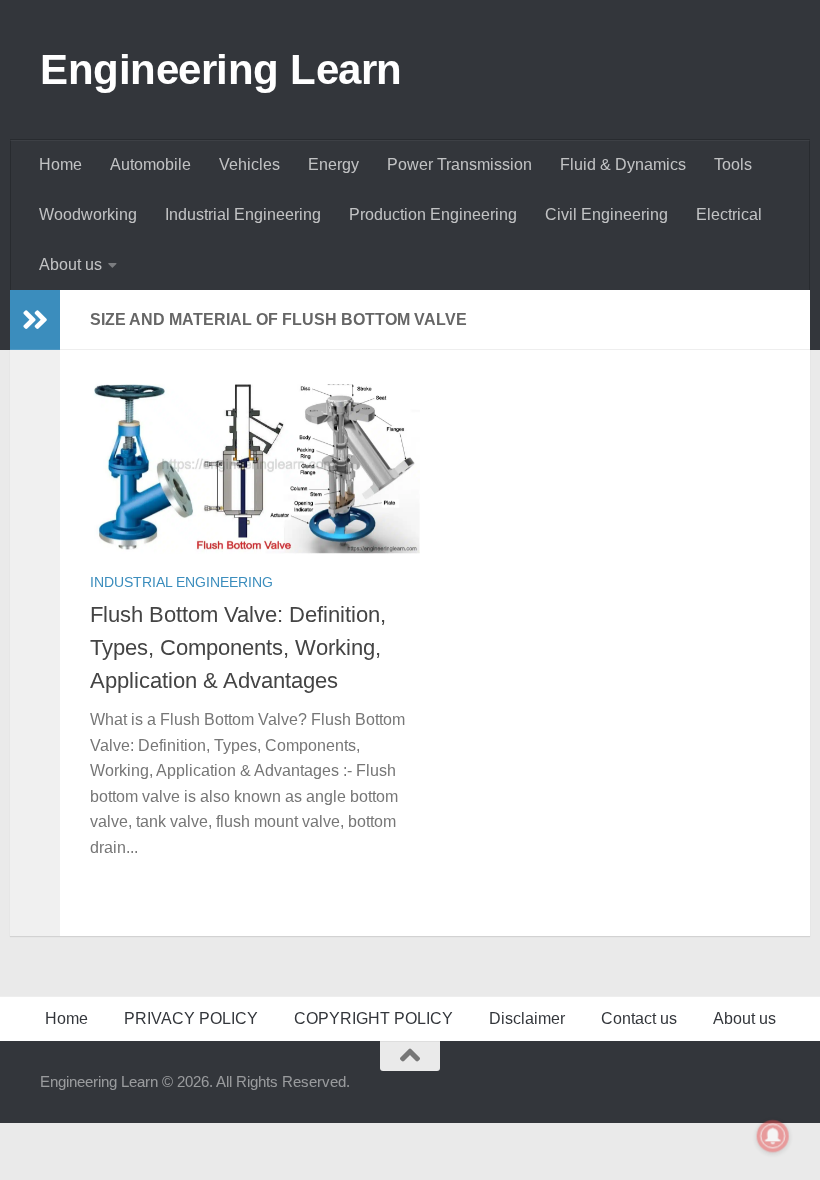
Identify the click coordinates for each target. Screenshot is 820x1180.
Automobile (150, 164)
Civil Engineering (606, 214)
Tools (733, 164)
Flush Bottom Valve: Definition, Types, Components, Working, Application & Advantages (238, 647)
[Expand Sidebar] (35, 320)
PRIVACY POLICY (191, 1018)
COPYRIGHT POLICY (373, 1018)
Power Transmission (459, 164)
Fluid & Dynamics (623, 164)
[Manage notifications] (773, 1136)
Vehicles (249, 164)
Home (60, 164)
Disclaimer (527, 1018)
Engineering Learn (221, 69)
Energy (333, 164)
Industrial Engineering (243, 214)
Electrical (729, 214)
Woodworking (88, 214)
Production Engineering (433, 214)
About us (70, 264)
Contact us (639, 1018)
